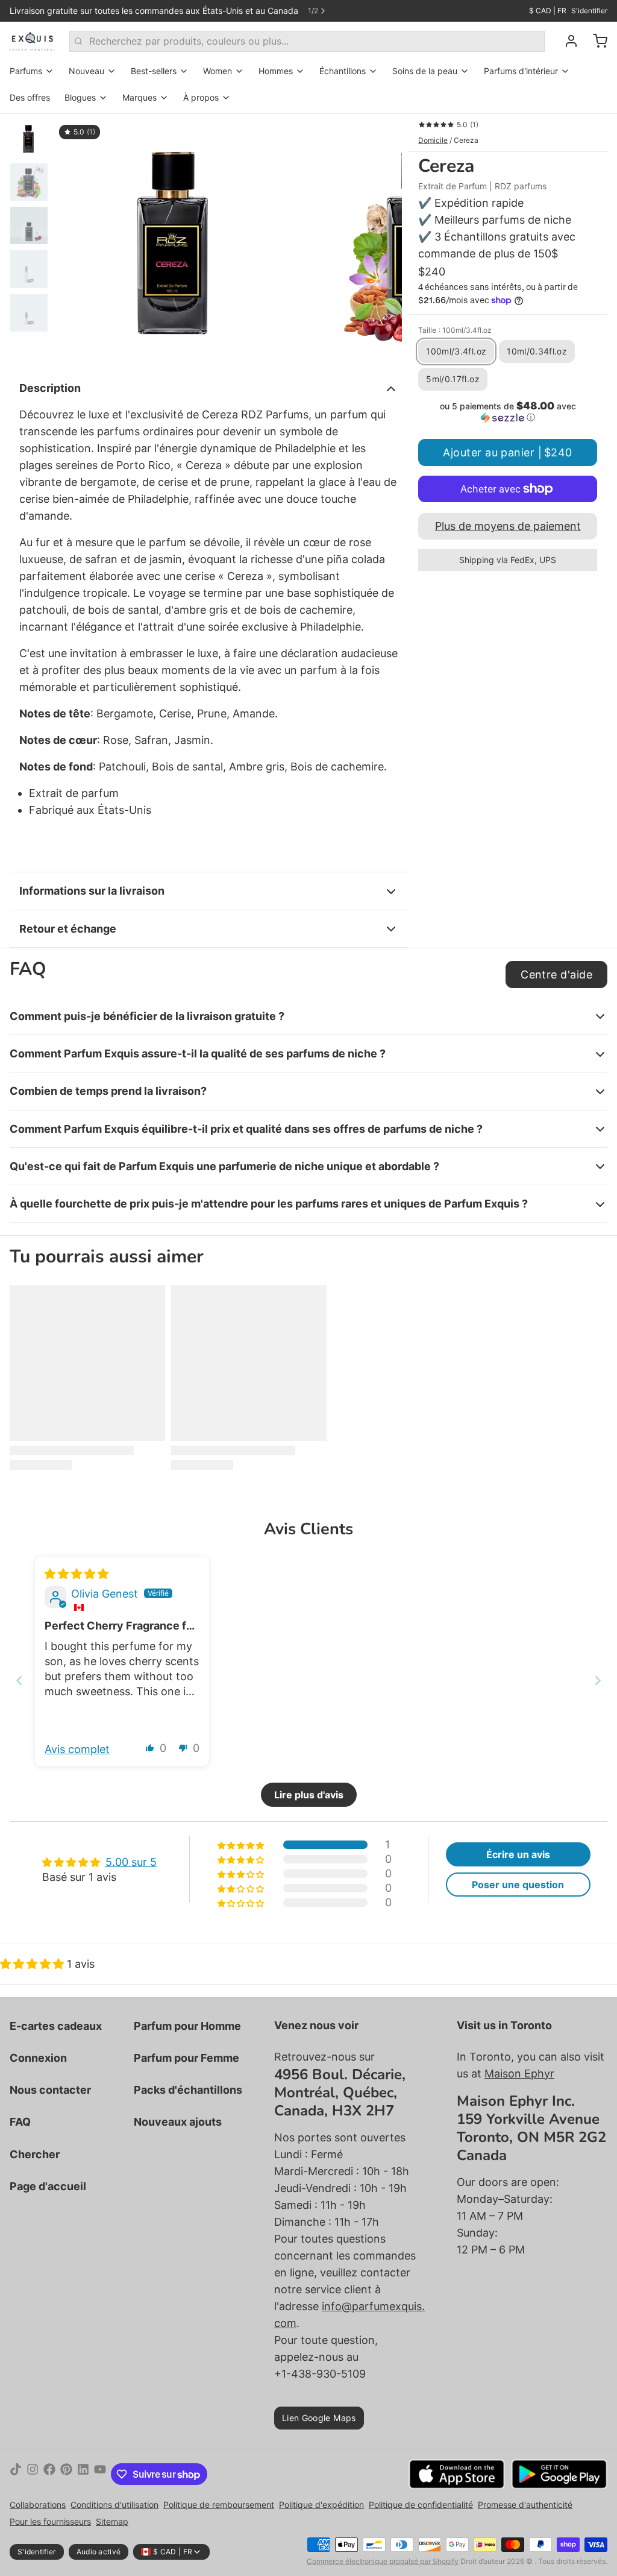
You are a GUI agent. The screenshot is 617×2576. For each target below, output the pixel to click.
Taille (455, 330)
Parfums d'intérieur (521, 71)
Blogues (80, 97)
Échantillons (343, 71)
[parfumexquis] (32, 41)
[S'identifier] (566, 41)
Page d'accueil (48, 2186)
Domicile (433, 140)
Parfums (26, 71)
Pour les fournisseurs (50, 2521)
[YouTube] (100, 2474)
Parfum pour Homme (187, 2026)
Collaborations (38, 2505)
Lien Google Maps (319, 2418)
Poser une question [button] (518, 1885)
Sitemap (112, 2521)
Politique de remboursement (219, 2505)
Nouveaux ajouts (178, 2122)
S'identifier (589, 11)
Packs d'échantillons (188, 2090)
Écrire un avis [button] (518, 1854)
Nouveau (86, 71)
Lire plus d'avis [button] (309, 1795)
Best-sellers (154, 71)
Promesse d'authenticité (525, 2505)
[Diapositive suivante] (383, 239)
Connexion (38, 2058)
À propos (201, 97)
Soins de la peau (425, 71)
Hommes (276, 71)
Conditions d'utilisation (114, 2505)
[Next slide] (598, 1680)
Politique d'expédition (321, 2505)
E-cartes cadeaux (56, 2026)
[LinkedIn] (83, 2474)
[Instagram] (33, 2474)
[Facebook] (49, 2474)
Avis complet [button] (77, 1749)
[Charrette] (595, 41)
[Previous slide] (19, 1680)
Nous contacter (50, 2090)
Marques (139, 97)
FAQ (20, 2122)
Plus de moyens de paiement (508, 526)
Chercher (35, 2154)
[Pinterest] (66, 2474)
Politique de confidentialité (421, 2505)
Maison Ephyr (519, 2074)
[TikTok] (16, 2474)
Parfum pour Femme (186, 2058)
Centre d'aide (556, 975)
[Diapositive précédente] (73, 239)
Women (218, 71)
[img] (77, 1574)
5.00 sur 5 (131, 1862)
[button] (508, 412)
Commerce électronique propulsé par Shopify (383, 2561)
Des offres (30, 97)
